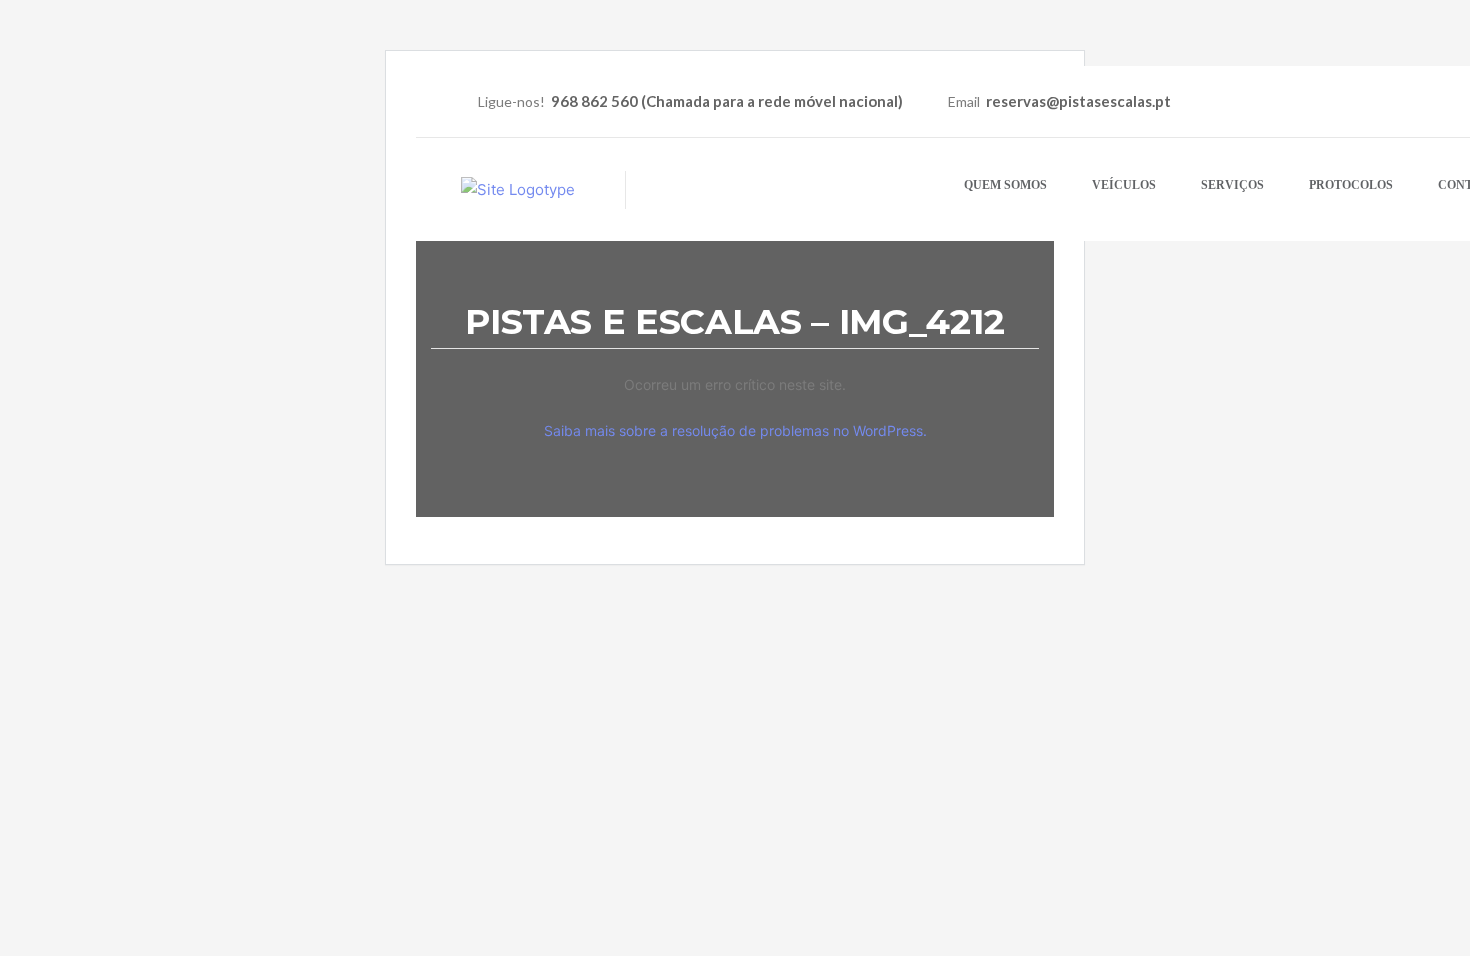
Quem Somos (1005, 185)
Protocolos (1351, 185)
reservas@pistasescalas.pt (1078, 101)
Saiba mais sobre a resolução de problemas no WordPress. (735, 430)
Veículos (1124, 185)
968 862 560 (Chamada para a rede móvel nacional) (727, 101)
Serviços (1232, 185)
